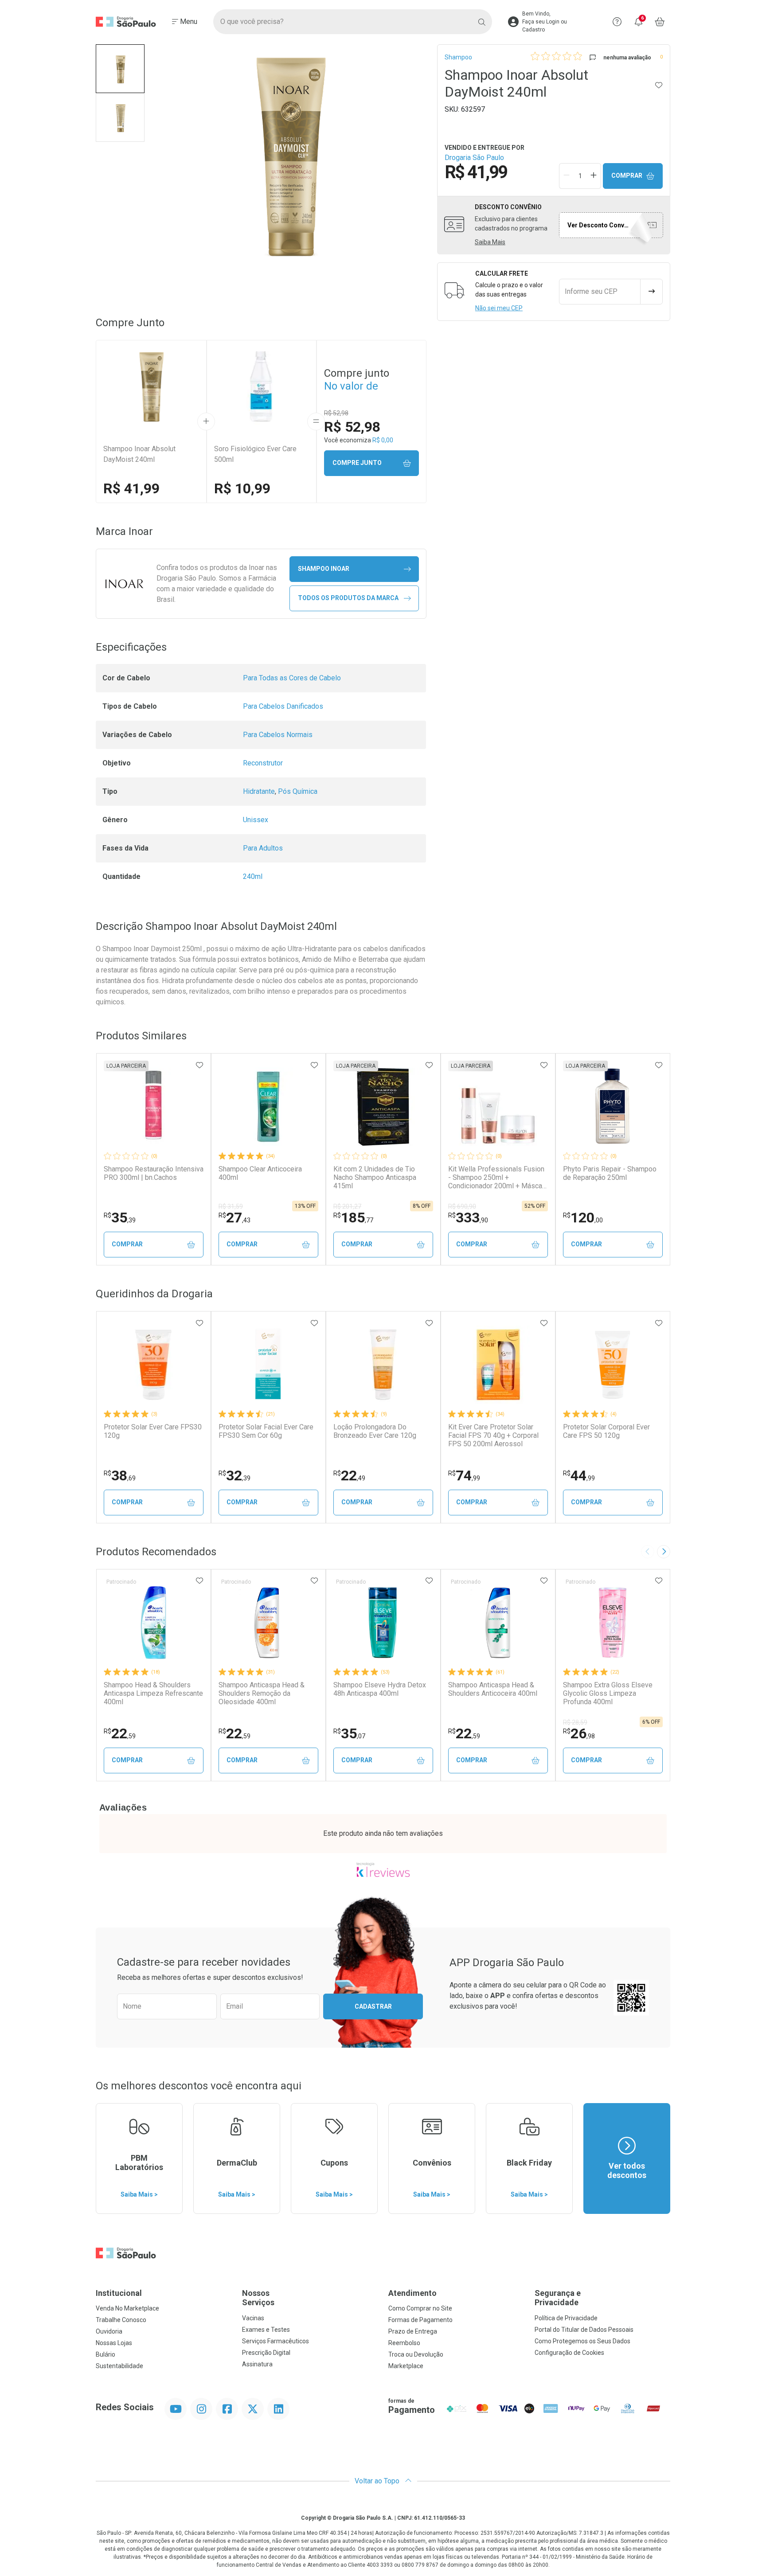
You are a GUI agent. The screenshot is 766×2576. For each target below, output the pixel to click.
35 (120, 1218)
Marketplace (406, 2366)
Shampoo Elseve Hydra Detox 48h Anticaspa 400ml (380, 1689)
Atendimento (412, 2293)
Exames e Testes (266, 2330)
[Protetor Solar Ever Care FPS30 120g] (153, 1365)
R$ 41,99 (131, 488)
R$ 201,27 (347, 1206)
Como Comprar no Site (420, 2308)
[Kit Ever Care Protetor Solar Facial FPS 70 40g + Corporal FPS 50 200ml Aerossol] (498, 1365)
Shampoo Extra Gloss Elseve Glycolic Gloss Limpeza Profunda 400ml (608, 1693)
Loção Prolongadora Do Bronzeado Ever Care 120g (375, 1431)
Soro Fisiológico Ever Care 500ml (255, 454)
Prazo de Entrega (413, 2331)
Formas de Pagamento (420, 2320)
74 (464, 1475)
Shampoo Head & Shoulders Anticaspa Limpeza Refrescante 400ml (153, 1693)
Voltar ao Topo (378, 2481)
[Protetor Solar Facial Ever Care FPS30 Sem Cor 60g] (268, 1365)
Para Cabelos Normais (278, 735)
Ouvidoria (109, 2331)
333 (468, 1218)
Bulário (106, 2354)
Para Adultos (263, 848)
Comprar (627, 176)
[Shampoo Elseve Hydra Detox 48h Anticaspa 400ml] (383, 1623)
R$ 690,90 (462, 1206)
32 (234, 1475)
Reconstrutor (263, 763)
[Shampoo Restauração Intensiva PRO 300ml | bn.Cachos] (153, 1107)
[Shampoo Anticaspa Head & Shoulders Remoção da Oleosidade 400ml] (268, 1623)
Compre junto (357, 463)
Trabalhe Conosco (121, 2320)
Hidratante (259, 791)
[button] (120, 69)
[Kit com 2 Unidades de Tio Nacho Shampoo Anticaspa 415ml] (383, 1107)
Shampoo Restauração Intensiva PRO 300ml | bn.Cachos (154, 1173)
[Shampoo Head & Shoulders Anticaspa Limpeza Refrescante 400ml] (153, 1623)
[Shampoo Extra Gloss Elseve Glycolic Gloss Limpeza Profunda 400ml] (613, 1623)
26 (579, 1733)
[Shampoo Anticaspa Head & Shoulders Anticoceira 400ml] (498, 1623)
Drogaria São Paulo (474, 158)
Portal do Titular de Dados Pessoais (584, 2330)
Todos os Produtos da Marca (348, 598)
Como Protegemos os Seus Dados (582, 2341)
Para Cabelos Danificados (283, 706)
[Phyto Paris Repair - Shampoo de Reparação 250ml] (613, 1107)
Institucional (119, 2293)
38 (120, 1475)
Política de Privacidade (566, 2318)
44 (579, 1475)
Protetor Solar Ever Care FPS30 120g (153, 1431)
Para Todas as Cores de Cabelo (292, 678)
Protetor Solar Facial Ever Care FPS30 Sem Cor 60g (266, 1431)
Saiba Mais (490, 242)
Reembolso (404, 2343)
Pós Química (298, 791)
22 (349, 1475)
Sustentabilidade (119, 2366)
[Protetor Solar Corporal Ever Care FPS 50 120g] (613, 1365)
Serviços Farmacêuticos (276, 2341)
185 (353, 1218)
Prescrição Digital (266, 2353)
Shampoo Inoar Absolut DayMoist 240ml (139, 454)
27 (234, 1218)
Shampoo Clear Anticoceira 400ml (260, 1173)
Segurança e (558, 2298)
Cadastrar (373, 2006)
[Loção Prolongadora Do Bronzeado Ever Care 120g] (383, 1365)
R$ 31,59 (231, 1206)
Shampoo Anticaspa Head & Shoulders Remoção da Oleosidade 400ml (262, 1693)
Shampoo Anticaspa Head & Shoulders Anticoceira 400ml (493, 1689)
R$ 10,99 (242, 488)
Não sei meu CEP (499, 308)
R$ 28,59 (575, 1722)
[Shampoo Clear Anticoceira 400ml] (268, 1107)
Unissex (256, 820)
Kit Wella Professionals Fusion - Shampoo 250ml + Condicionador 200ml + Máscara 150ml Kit (498, 1178)
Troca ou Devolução (416, 2354)
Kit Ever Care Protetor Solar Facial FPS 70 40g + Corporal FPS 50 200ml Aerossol (493, 1435)
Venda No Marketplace (127, 2308)
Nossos (258, 2298)
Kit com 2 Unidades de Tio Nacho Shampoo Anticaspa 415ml (375, 1177)
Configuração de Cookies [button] (569, 2353)
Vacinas (253, 2318)
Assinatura (257, 2364)
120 (583, 1218)
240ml (253, 876)
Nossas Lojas (114, 2343)
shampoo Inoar (324, 569)
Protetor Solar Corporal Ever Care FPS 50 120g (606, 1431)
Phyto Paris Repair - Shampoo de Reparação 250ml (610, 1173)
